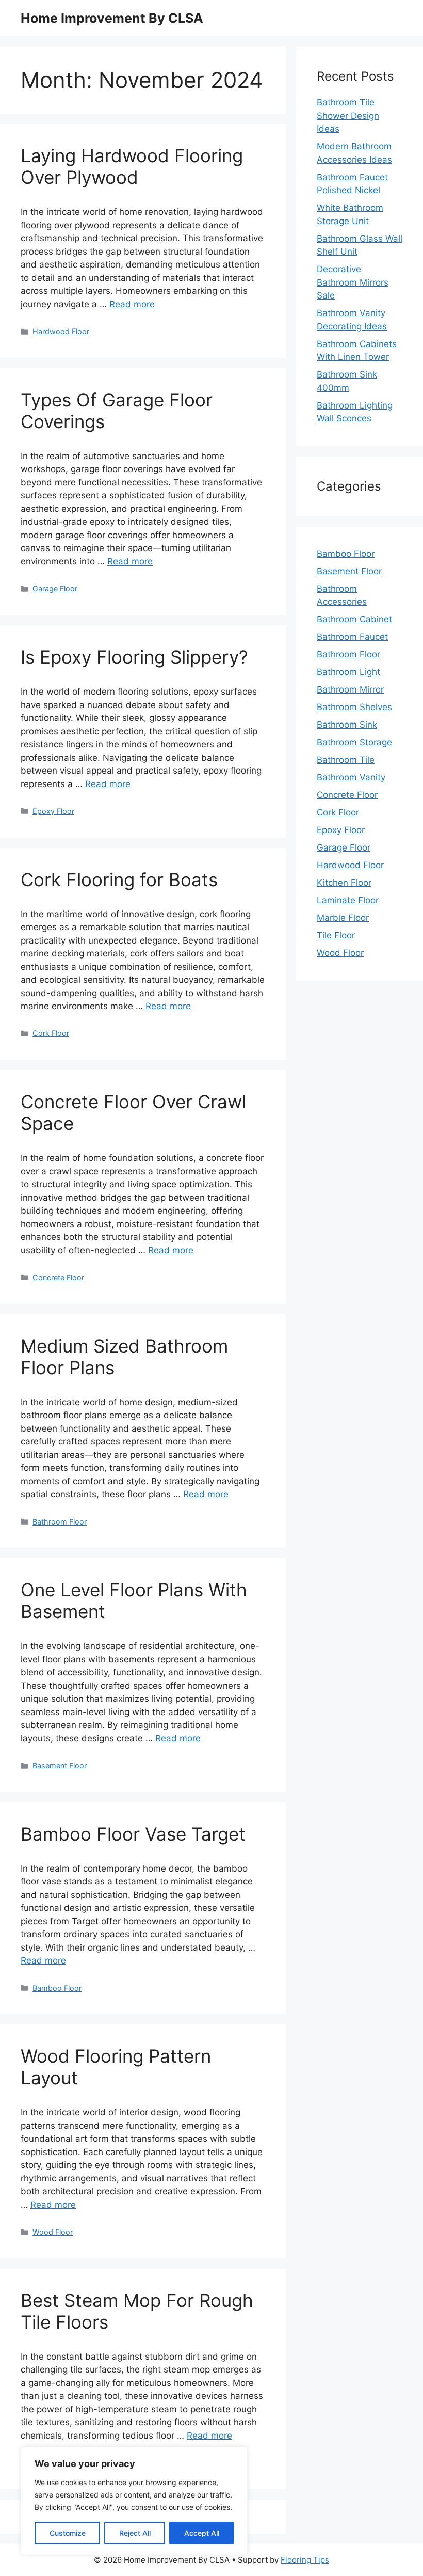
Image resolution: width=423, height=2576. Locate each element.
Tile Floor (336, 935)
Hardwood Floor (61, 331)
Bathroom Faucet (352, 637)
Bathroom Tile (346, 760)
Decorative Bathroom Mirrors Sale (353, 282)
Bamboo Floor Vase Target (133, 1834)
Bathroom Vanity (351, 777)
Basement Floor (60, 1765)
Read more (132, 304)
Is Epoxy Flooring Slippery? (134, 657)
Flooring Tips (305, 2560)
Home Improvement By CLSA (112, 18)
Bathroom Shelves (354, 707)
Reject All (135, 2533)
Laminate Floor (348, 900)
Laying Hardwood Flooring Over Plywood (132, 166)
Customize (68, 2533)
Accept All (202, 2533)
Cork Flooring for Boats (119, 879)
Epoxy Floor (53, 811)
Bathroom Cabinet (354, 619)
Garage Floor (55, 588)
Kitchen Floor (344, 883)
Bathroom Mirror (350, 689)
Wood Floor (53, 2232)
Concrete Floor (58, 1277)
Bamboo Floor (57, 1988)
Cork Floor (51, 1033)
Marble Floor (343, 918)
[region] (134, 2501)
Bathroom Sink (347, 725)
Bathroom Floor (60, 1522)
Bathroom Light (348, 672)
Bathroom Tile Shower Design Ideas (348, 115)
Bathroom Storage (354, 742)
